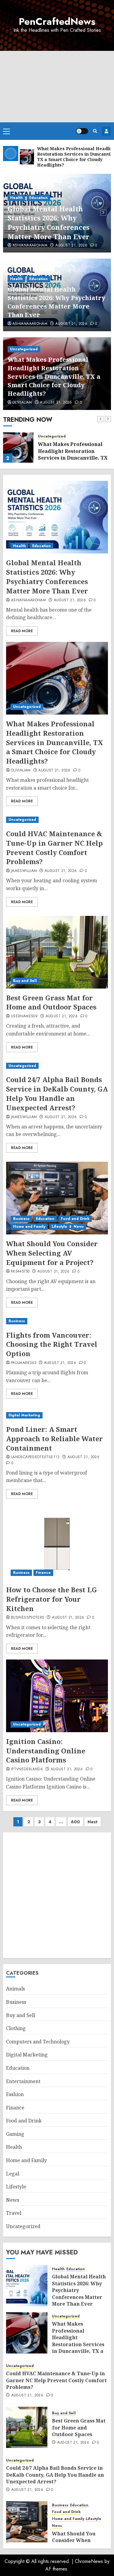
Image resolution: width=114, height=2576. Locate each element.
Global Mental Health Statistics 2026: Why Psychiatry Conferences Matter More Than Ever (56, 302)
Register (106, 131)
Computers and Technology (38, 2042)
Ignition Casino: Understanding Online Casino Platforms (46, 1751)
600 (75, 1822)
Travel (14, 2213)
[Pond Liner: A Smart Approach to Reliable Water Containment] (57, 1415)
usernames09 (24, 1016)
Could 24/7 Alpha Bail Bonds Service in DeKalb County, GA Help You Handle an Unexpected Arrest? (57, 1093)
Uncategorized (24, 188)
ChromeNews (89, 2561)
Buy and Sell (25, 981)
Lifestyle (59, 1227)
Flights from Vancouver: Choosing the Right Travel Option (52, 1344)
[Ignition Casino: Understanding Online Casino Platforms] (57, 1696)
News (79, 1227)
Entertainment (23, 2081)
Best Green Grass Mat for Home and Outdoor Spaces (51, 1002)
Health (16, 279)
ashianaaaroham (30, 324)
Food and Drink (75, 1219)
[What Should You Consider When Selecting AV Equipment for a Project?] (57, 1198)
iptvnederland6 (27, 1769)
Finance (43, 1573)
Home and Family (29, 1227)
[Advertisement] (57, 87)
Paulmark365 (24, 1363)
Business (21, 1219)
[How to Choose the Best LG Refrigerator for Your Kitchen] (57, 1544)
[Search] (95, 131)
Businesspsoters (28, 1618)
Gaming (15, 2134)
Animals (16, 1989)
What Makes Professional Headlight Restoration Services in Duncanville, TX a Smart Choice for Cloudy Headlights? (56, 218)
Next (93, 1822)
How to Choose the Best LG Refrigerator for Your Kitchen (52, 1599)
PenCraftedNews (57, 21)
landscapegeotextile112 (35, 1457)
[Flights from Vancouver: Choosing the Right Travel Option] (57, 1321)
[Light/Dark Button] (82, 131)
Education (38, 279)
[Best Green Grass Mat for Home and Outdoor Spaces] (57, 952)
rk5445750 (20, 1272)
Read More (22, 631)
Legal (13, 2174)
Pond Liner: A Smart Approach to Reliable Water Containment (54, 1438)
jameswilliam (24, 871)
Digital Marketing (24, 1415)
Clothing (16, 2028)
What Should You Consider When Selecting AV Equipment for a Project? (52, 1253)
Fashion (15, 2094)
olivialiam (22, 246)
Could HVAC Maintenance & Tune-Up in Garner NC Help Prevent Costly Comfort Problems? (54, 847)
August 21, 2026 (56, 246)
